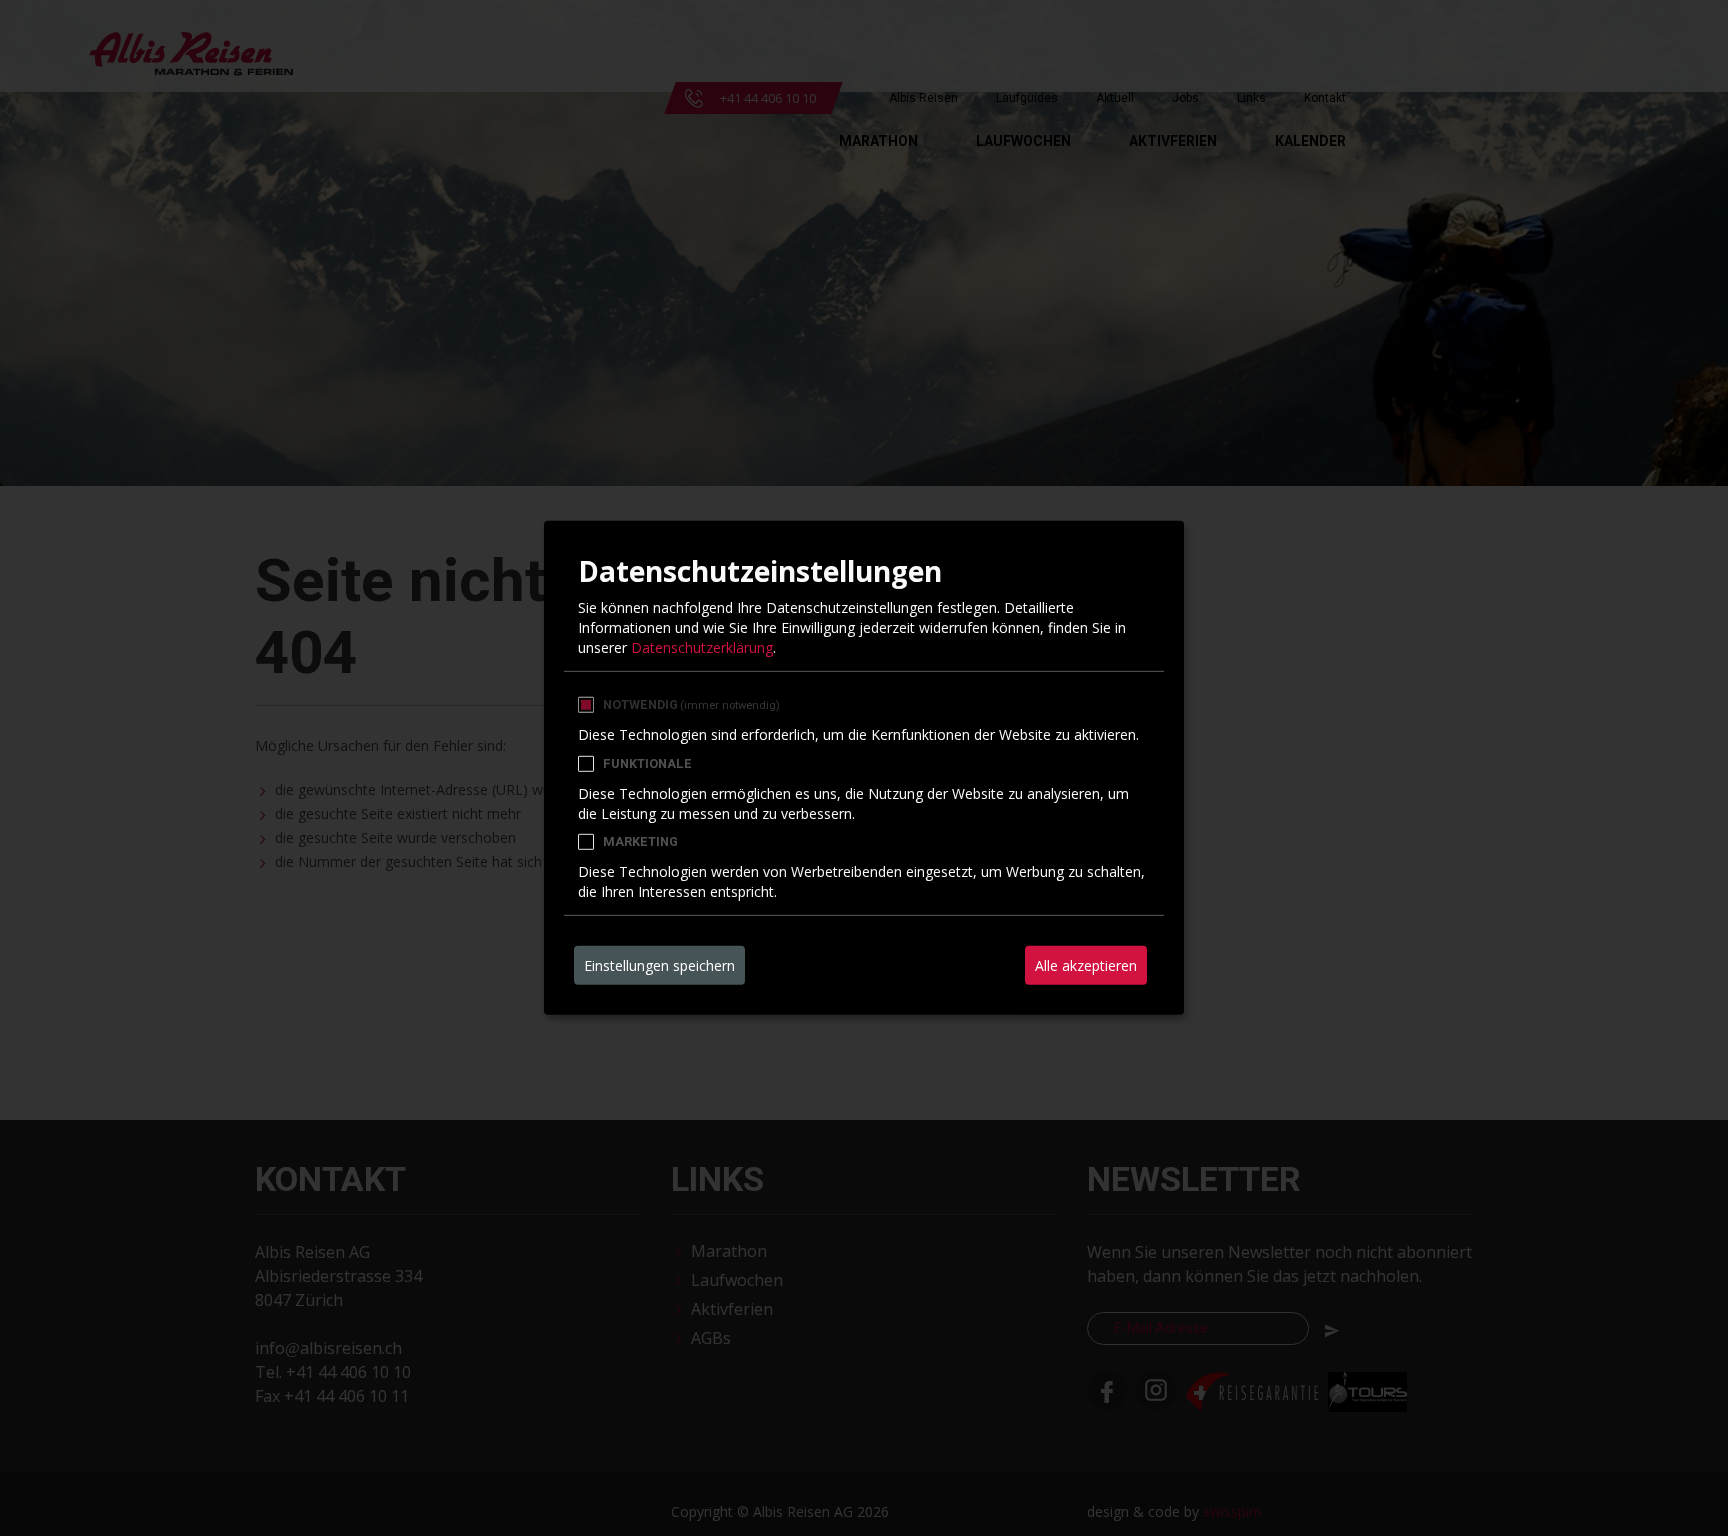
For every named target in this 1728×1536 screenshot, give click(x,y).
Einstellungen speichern (659, 965)
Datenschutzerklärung (702, 646)
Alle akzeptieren (1086, 965)
